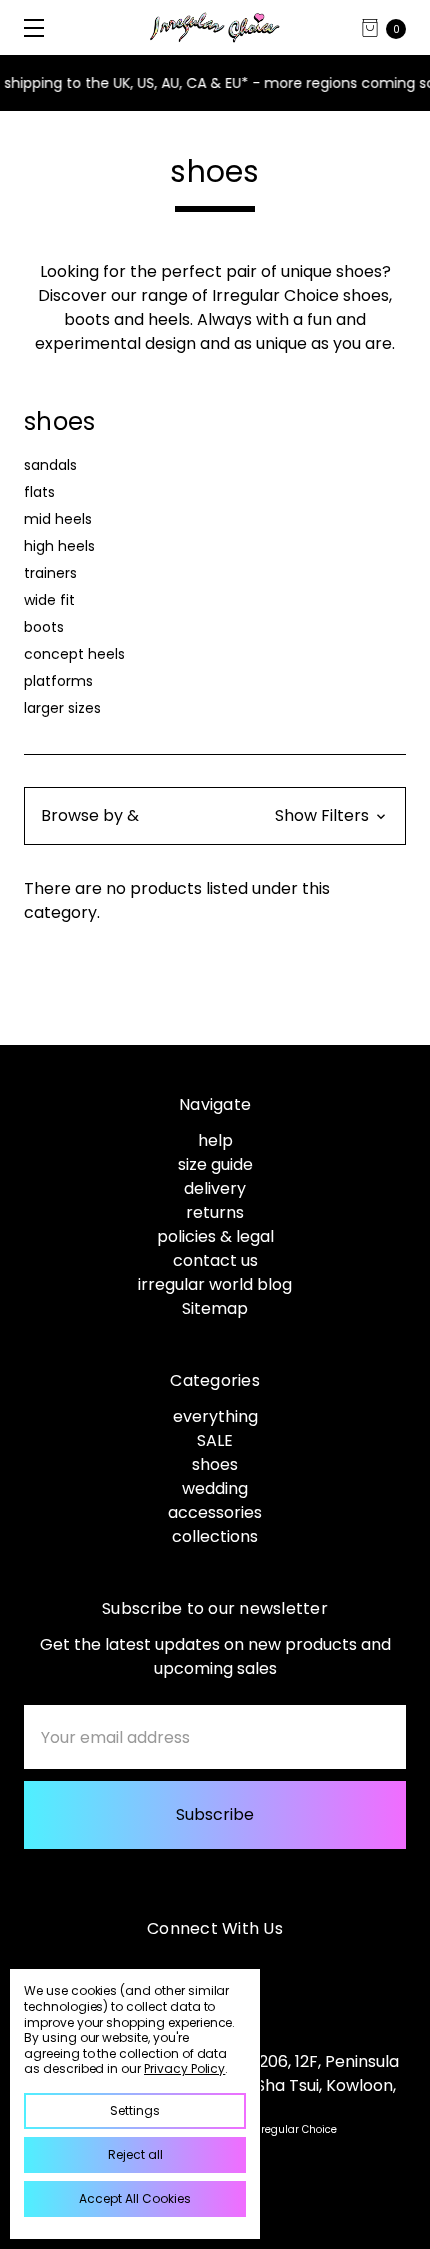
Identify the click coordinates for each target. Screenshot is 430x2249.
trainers (50, 573)
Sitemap (215, 1308)
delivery (215, 1188)
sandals (50, 465)
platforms (58, 681)
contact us (215, 1260)
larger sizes (62, 708)
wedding (215, 1488)
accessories (215, 1512)
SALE (215, 1440)
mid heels (58, 519)
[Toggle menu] (27, 27)
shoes (215, 1464)
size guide (215, 1164)
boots (44, 627)
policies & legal (215, 1236)
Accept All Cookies (135, 2198)
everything (215, 1416)
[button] (215, 816)
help (215, 1140)
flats (39, 492)
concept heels (74, 654)
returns (215, 1212)
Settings (135, 2110)
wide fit (49, 600)
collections (215, 1536)
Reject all (135, 2154)
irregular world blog (215, 1284)
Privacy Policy (184, 2068)
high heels (59, 546)
